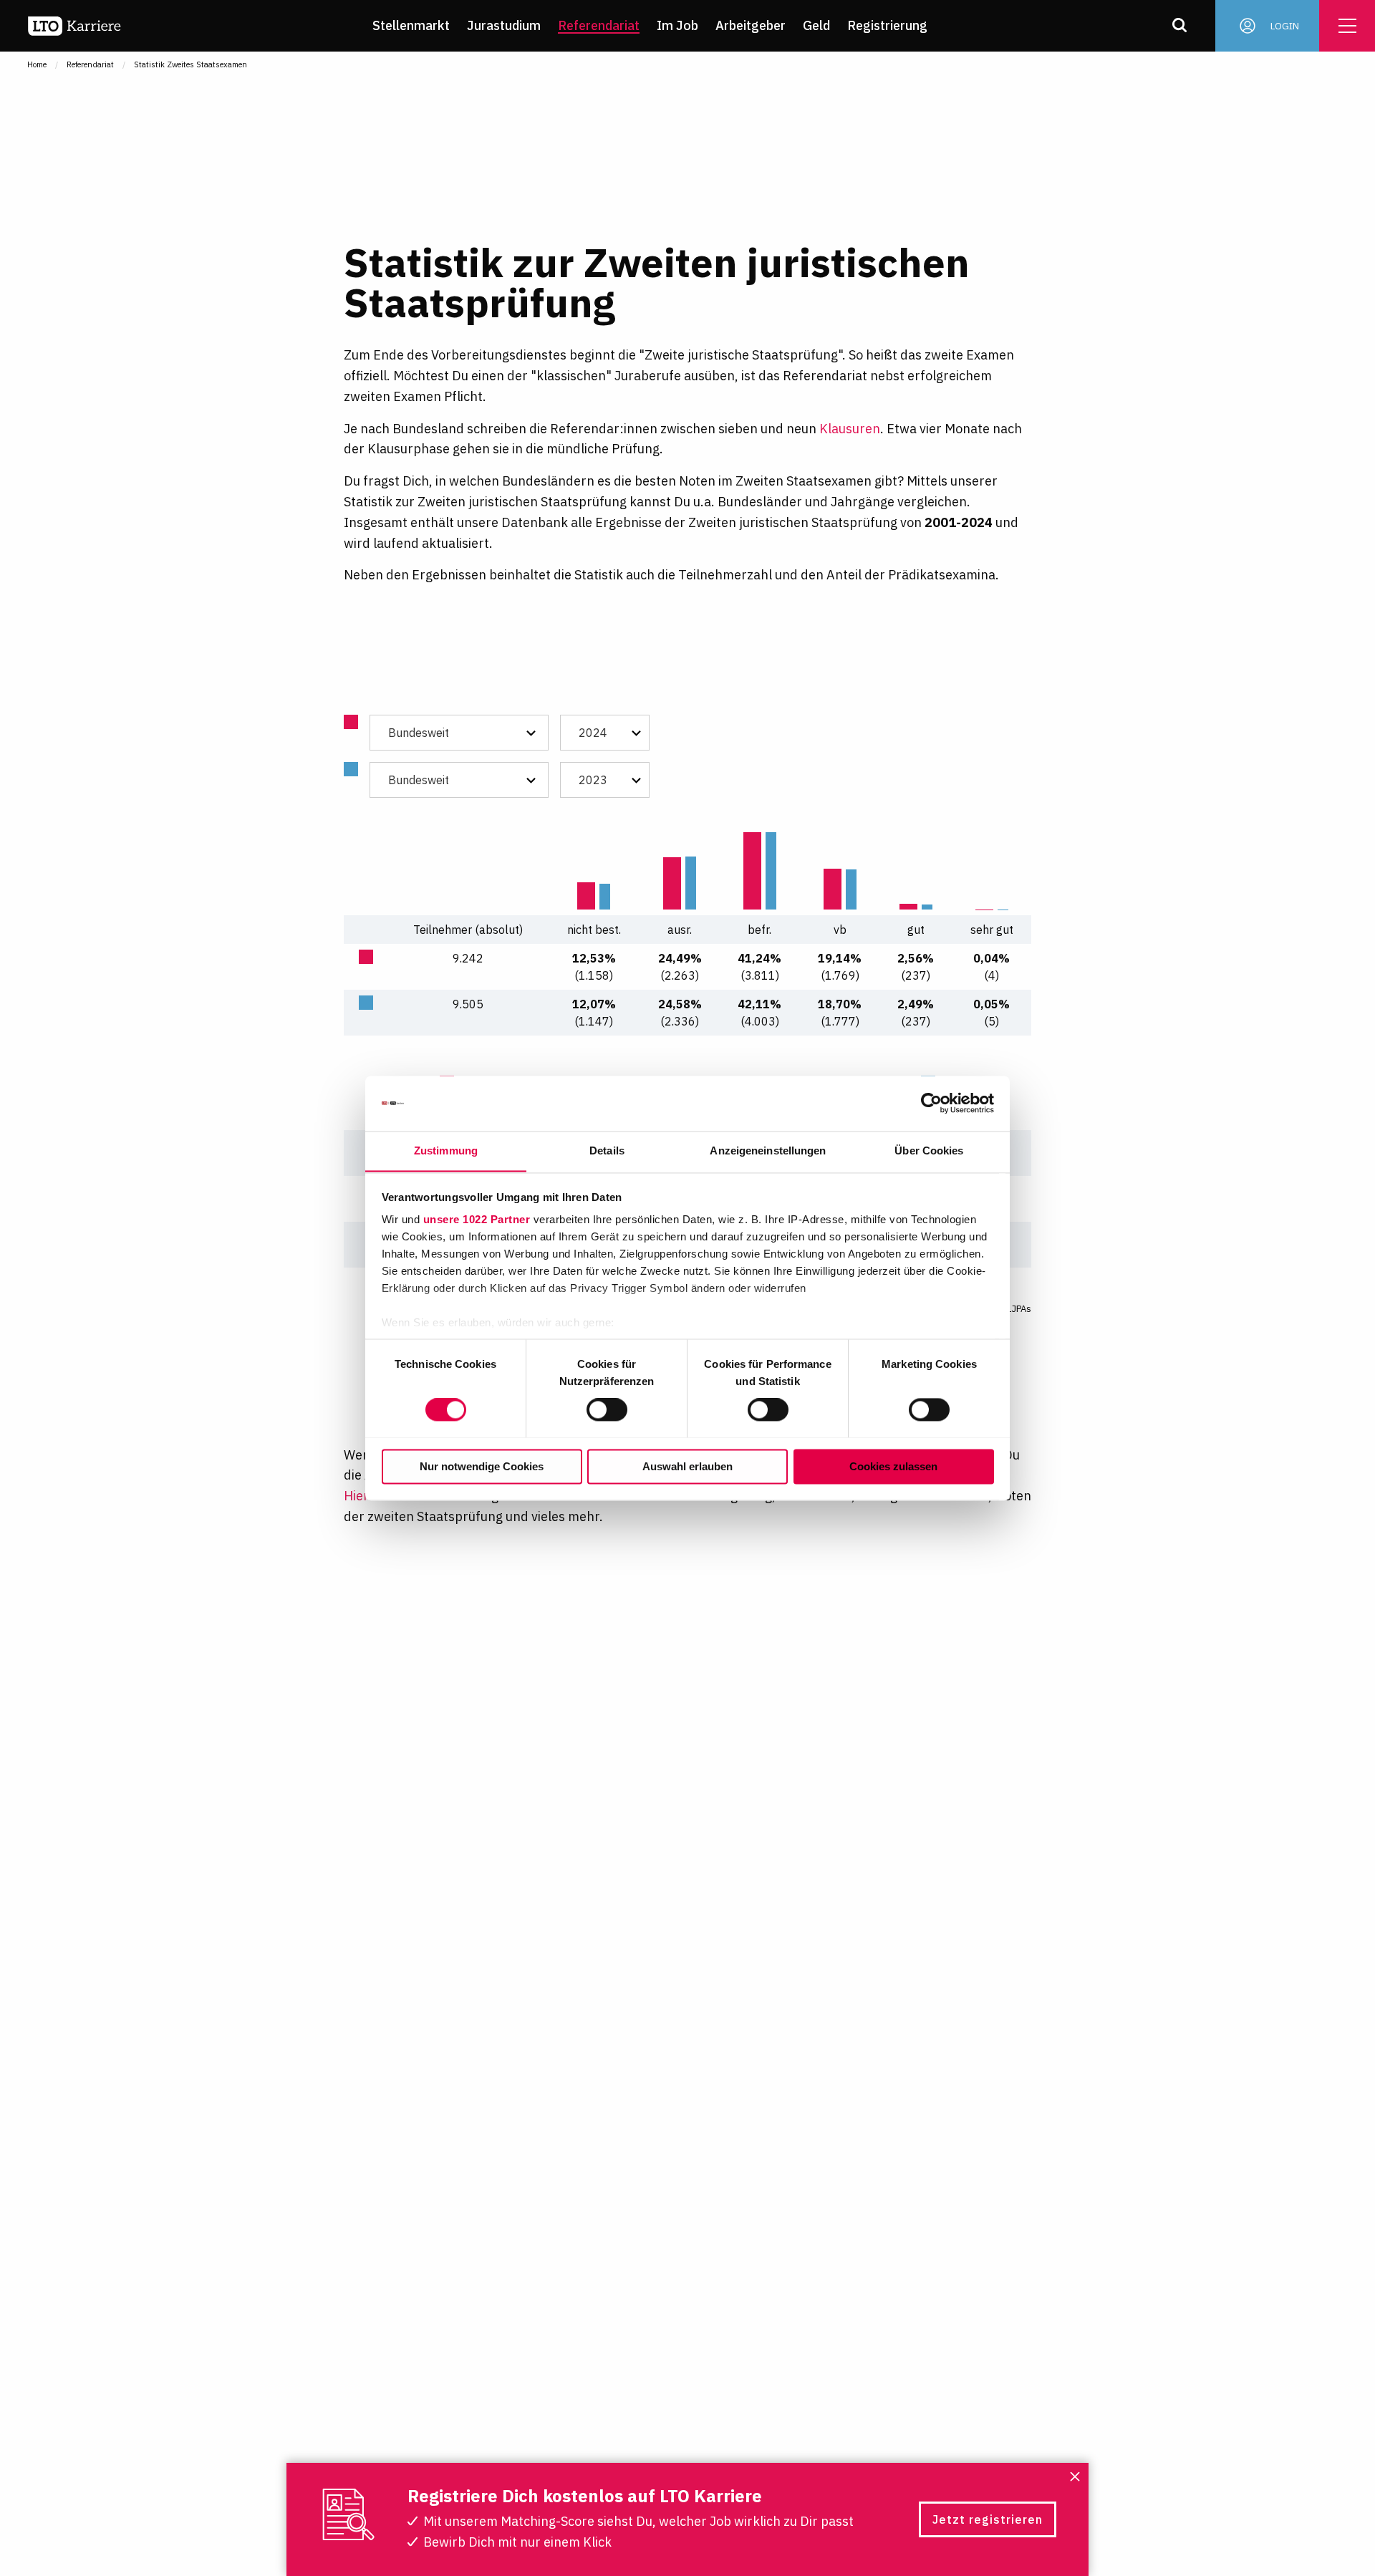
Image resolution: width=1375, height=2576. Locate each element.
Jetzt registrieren (988, 2519)
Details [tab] (607, 1150)
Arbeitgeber (751, 25)
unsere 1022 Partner (477, 1220)
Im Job (677, 25)
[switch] (607, 1409)
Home (37, 64)
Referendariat (599, 25)
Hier (356, 1496)
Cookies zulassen (893, 1466)
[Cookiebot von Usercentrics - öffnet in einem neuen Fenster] (931, 1103)
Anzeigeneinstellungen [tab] (768, 1150)
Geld (816, 25)
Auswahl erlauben (687, 1466)
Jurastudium (504, 25)
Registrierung (887, 25)
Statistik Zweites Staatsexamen (190, 64)
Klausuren (850, 429)
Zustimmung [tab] (446, 1150)
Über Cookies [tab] (929, 1150)
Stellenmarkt (411, 25)
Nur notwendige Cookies (482, 1466)
